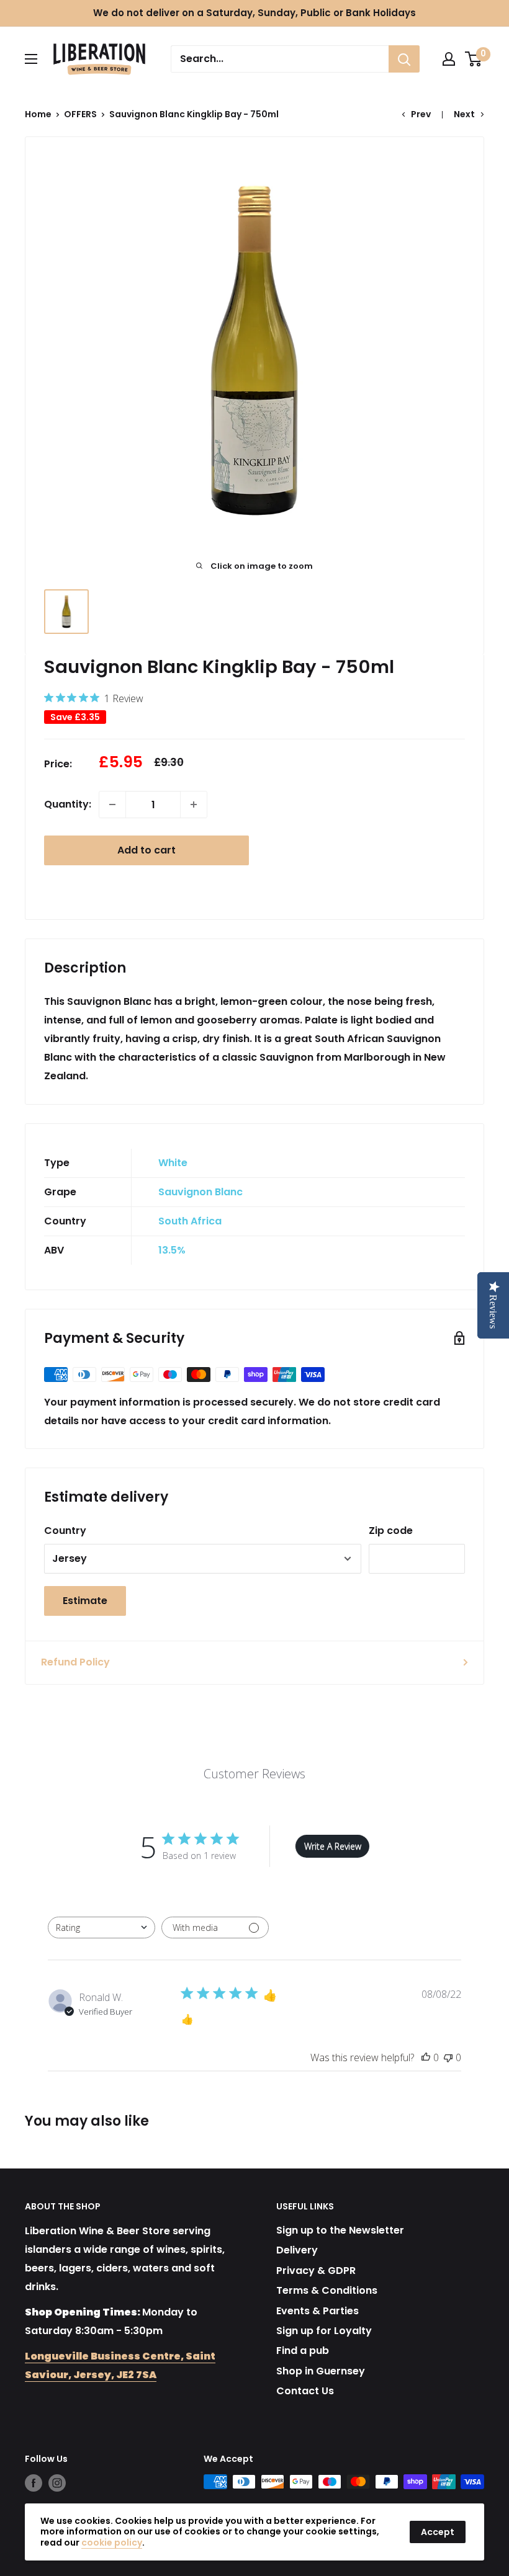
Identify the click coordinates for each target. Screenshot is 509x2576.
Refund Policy (75, 1662)
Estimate (85, 1601)
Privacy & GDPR (316, 2271)
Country (65, 1531)
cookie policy (112, 2543)
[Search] (404, 59)
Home (38, 114)
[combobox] (101, 1928)
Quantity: (68, 804)
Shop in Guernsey (321, 2371)
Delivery (297, 2250)
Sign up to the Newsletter (340, 2230)
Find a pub (303, 2351)
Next (464, 114)
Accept (438, 2532)
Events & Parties (318, 2311)
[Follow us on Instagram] (57, 2483)
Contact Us (305, 2391)
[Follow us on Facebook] (34, 2483)
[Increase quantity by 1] (194, 804)
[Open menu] (31, 59)
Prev (421, 114)
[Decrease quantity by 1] (112, 804)
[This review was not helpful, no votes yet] (448, 2057)
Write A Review (333, 1846)
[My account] (449, 59)
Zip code (391, 1531)
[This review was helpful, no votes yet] (426, 2057)
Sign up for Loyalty (324, 2331)
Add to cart (146, 850)
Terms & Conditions (327, 2290)
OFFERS (80, 114)
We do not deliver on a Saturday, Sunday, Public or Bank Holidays (254, 13)
